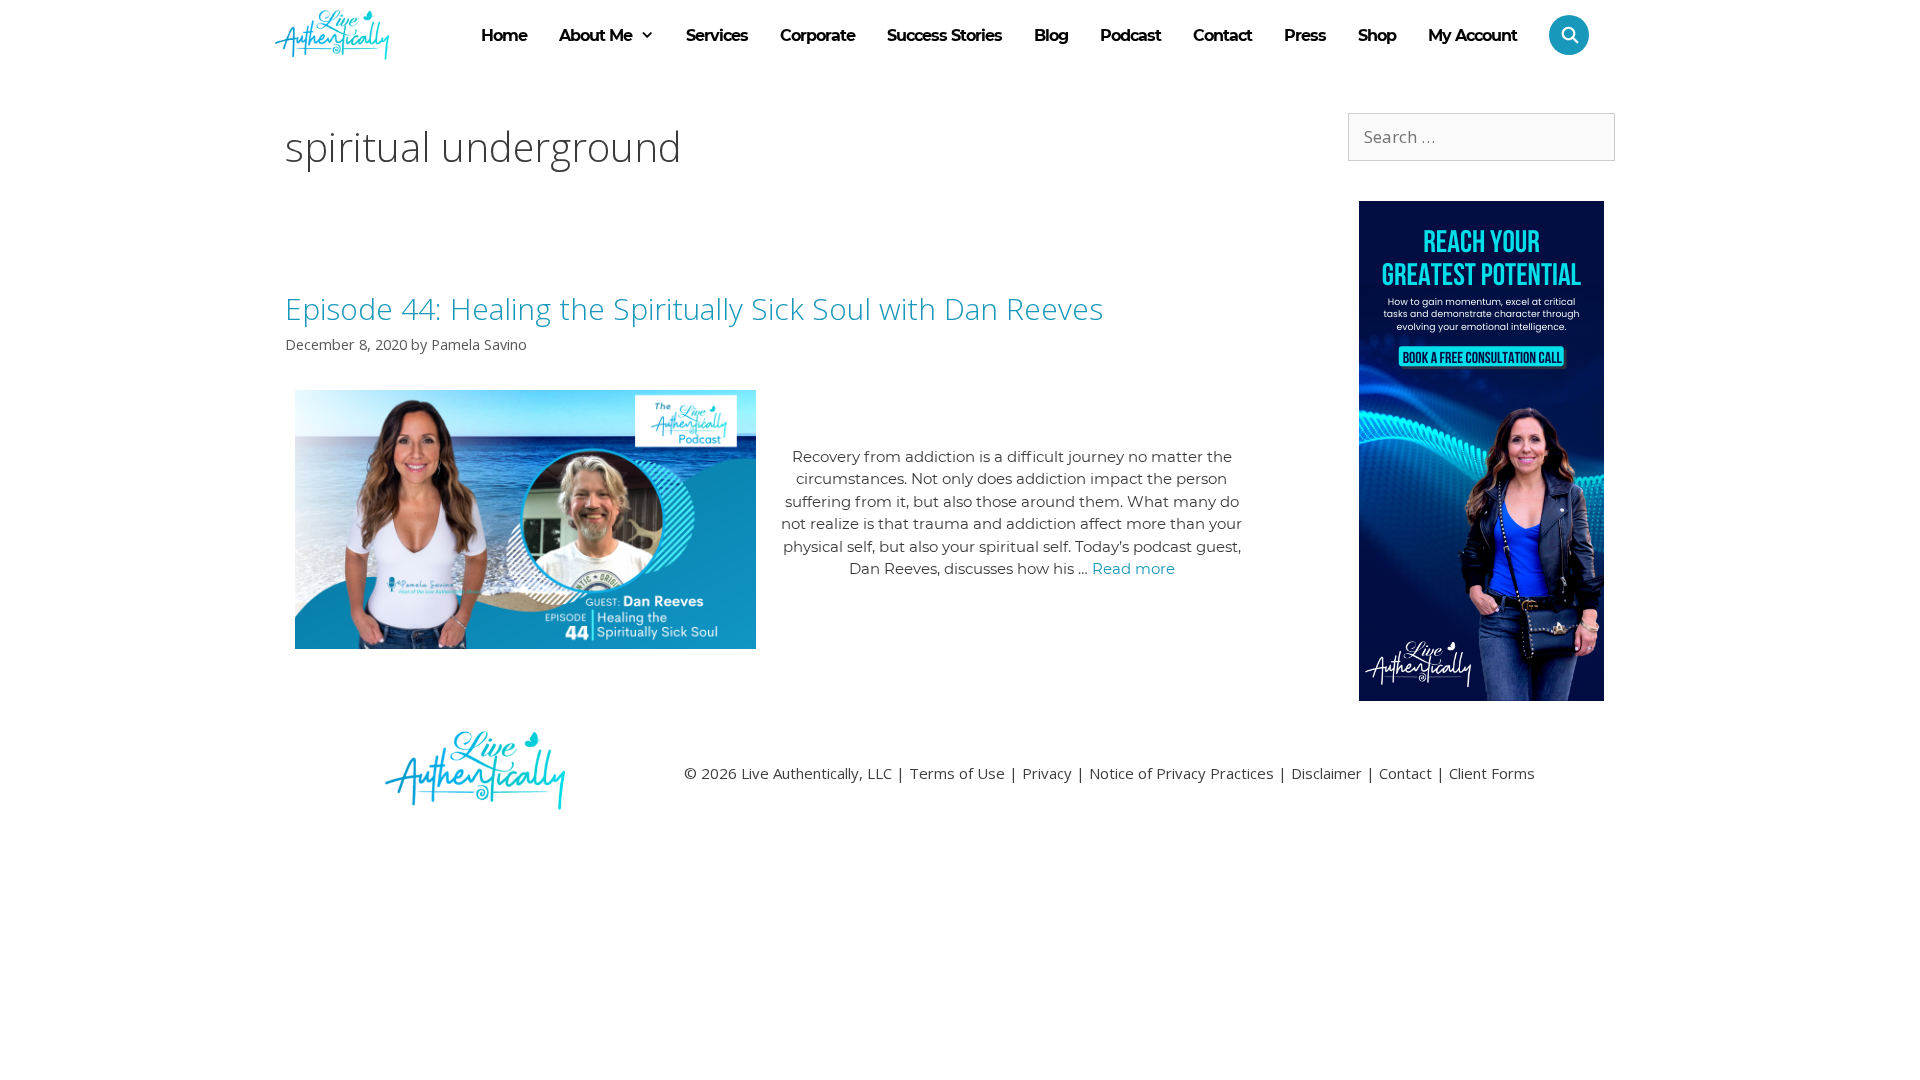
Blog (1051, 35)
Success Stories (944, 35)
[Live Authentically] (332, 35)
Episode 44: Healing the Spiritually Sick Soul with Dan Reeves (694, 308)
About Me (595, 35)
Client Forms (1492, 773)
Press (1305, 35)
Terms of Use (957, 773)
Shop (1377, 35)
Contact (1222, 35)
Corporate (817, 35)
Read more (1133, 568)
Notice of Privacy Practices (1181, 773)
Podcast (1130, 35)
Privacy (1047, 773)
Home (504, 35)
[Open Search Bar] (1561, 35)
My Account (1472, 35)
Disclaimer (1326, 773)
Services (717, 35)
